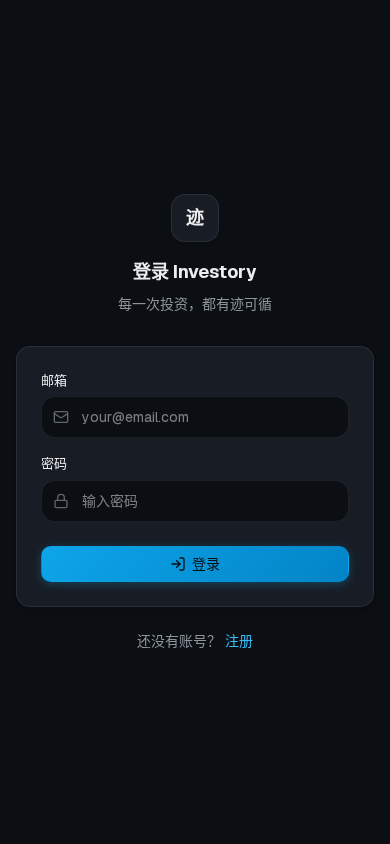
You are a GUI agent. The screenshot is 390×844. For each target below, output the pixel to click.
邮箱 (54, 380)
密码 (54, 463)
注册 (239, 641)
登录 (206, 564)
